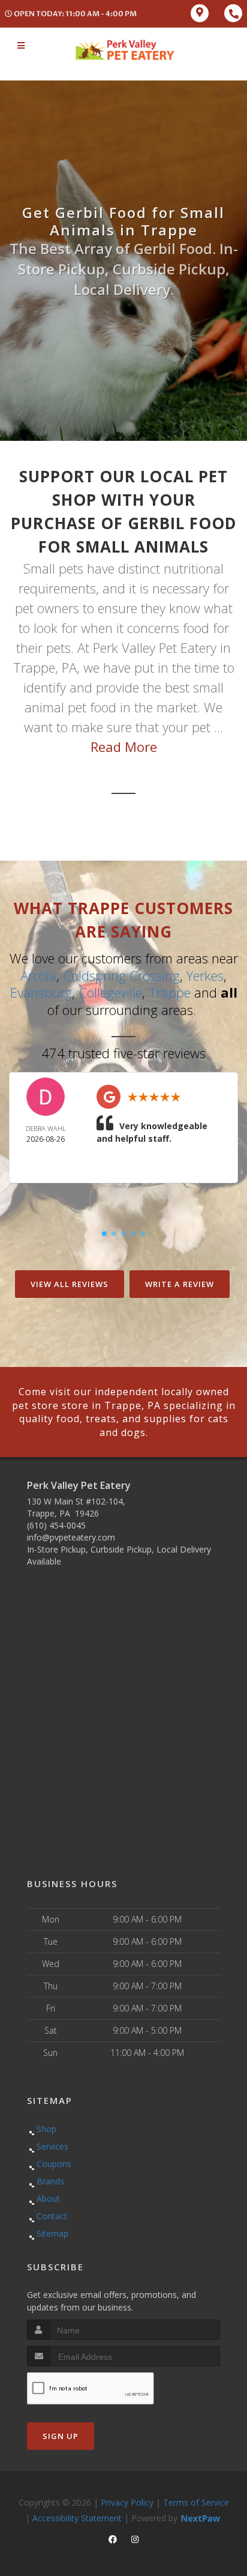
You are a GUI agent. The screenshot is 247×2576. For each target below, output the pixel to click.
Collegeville (110, 992)
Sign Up (61, 2436)
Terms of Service (196, 2502)
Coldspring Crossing (121, 975)
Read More (124, 747)
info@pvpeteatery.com (71, 1537)
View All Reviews (70, 1284)
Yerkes (205, 975)
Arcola (38, 975)
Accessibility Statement (77, 2518)
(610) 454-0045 (56, 1525)
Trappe (170, 992)
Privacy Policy (127, 2502)
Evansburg (41, 992)
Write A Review (180, 1284)
